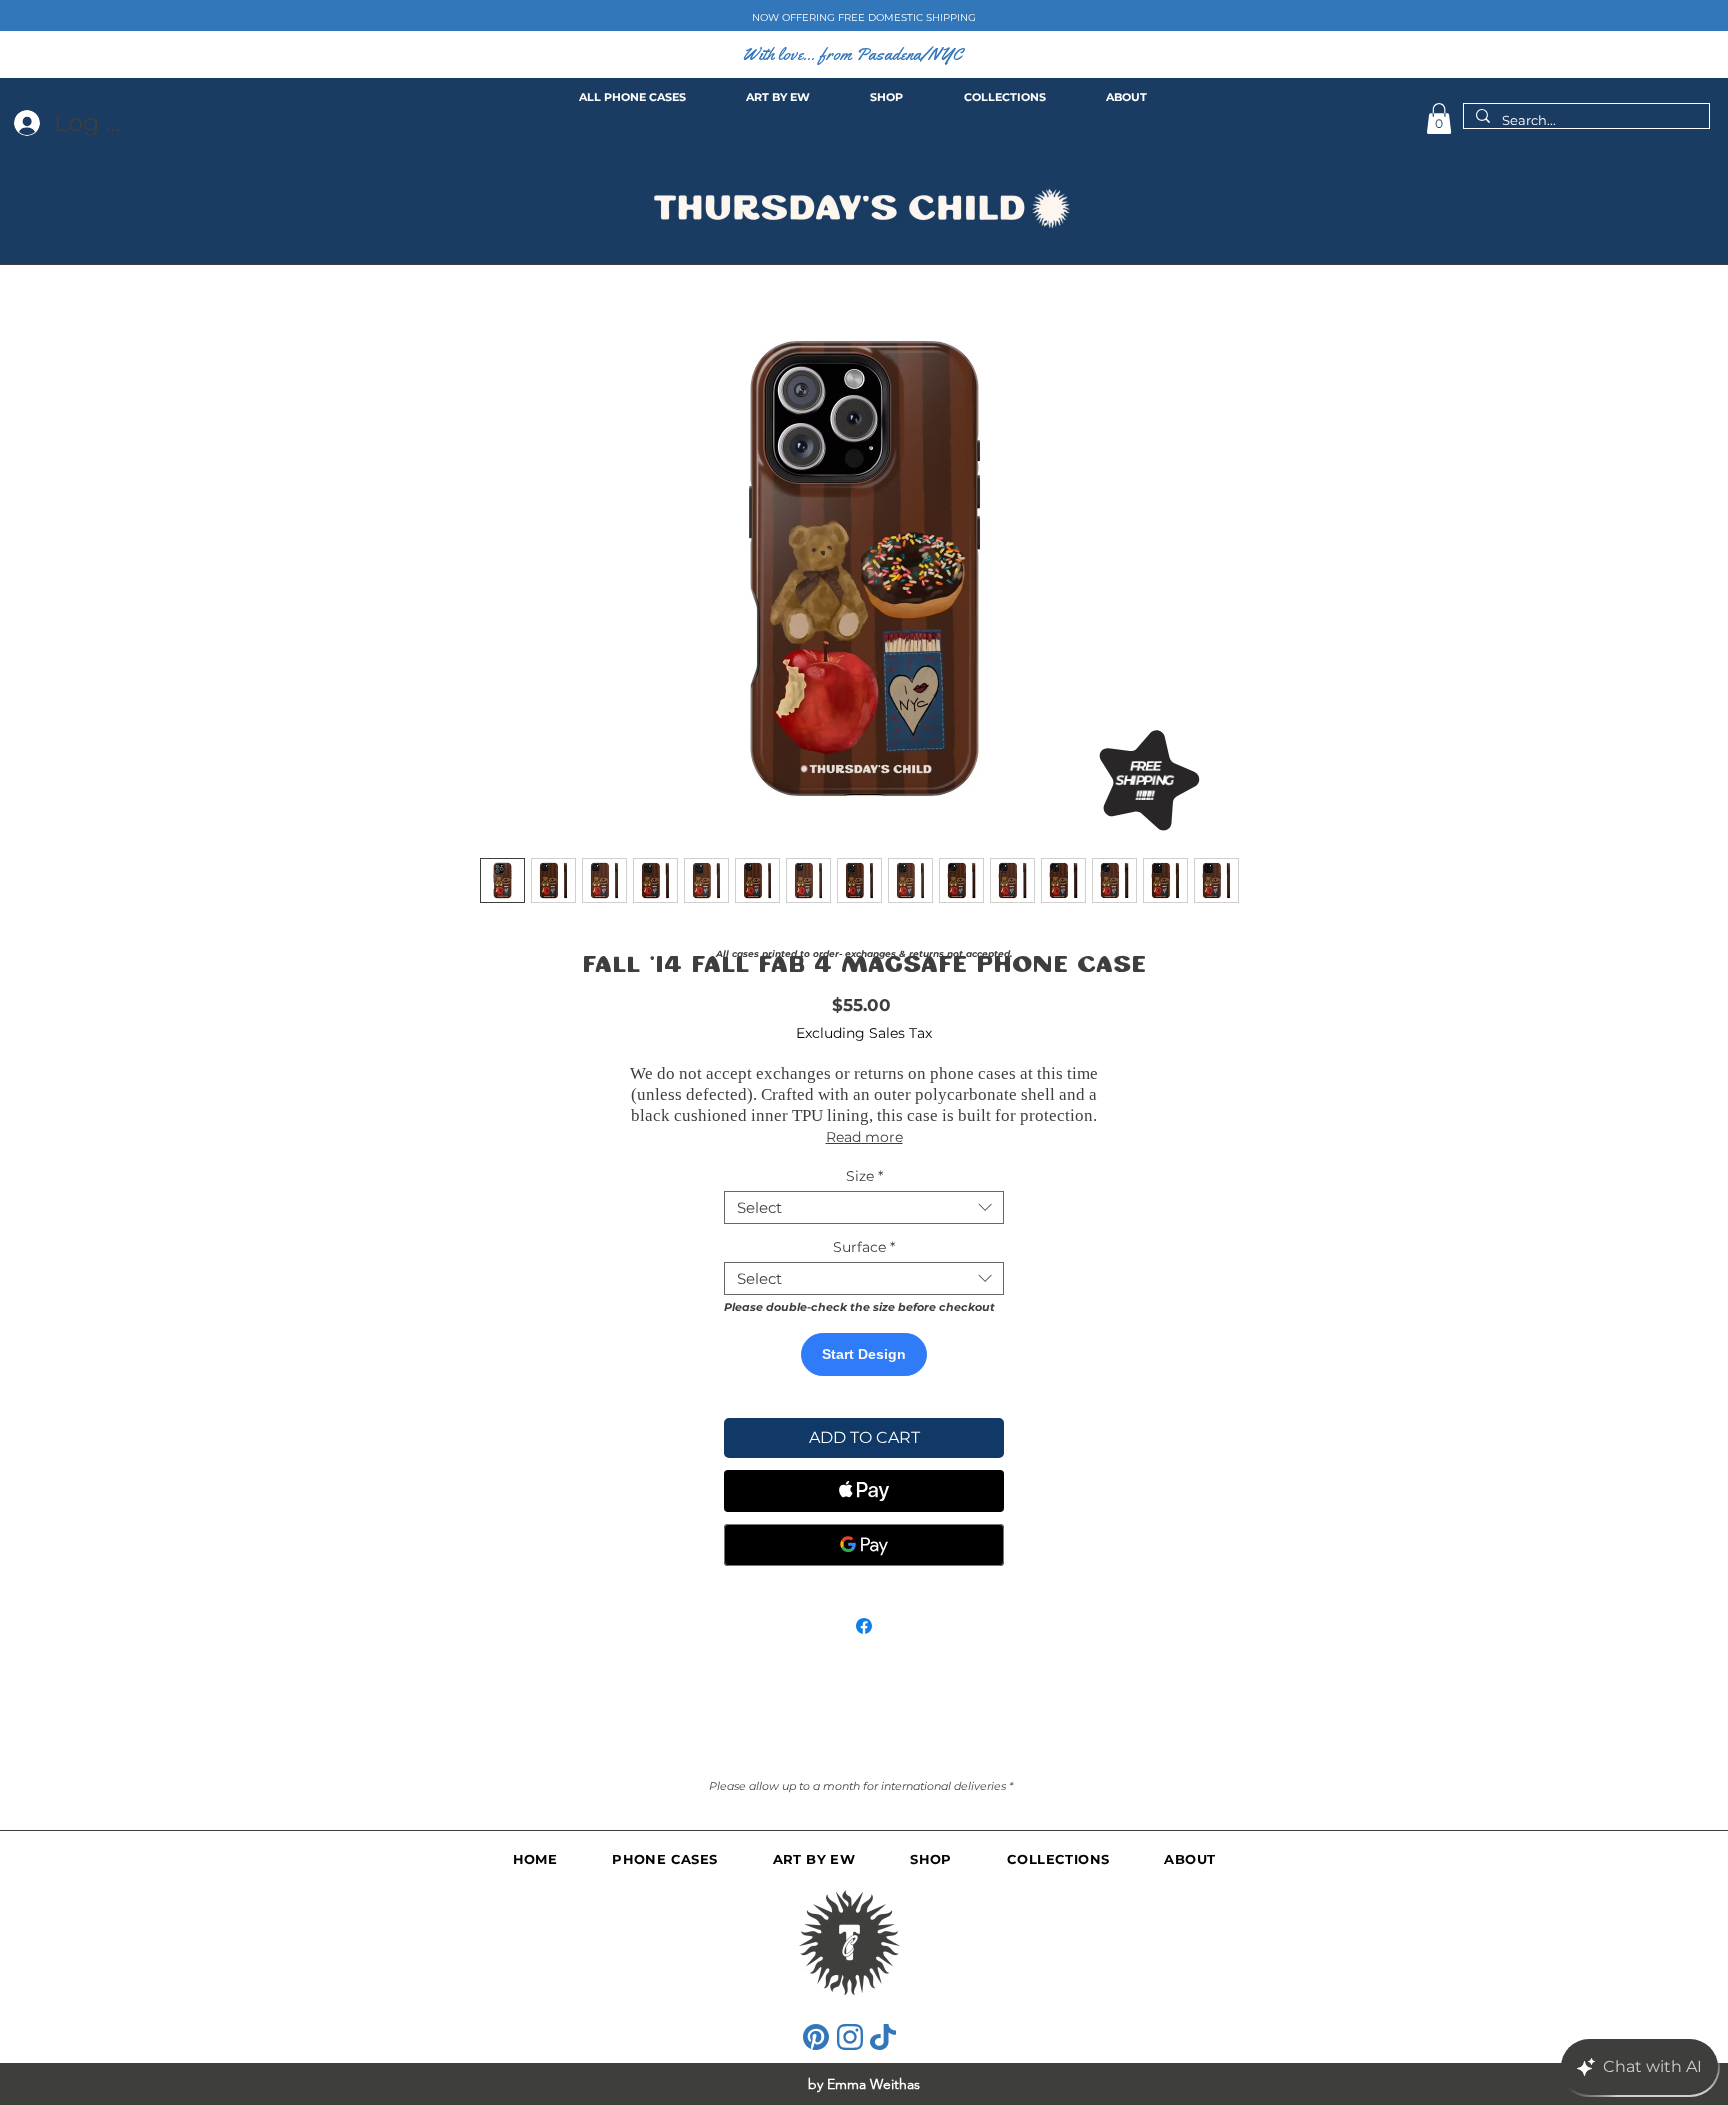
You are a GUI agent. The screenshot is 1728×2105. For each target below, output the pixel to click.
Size (864, 1176)
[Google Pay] (864, 1545)
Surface (864, 1247)
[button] (1439, 118)
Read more (864, 1137)
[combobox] (864, 1207)
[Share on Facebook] (864, 1626)
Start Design (864, 1354)
